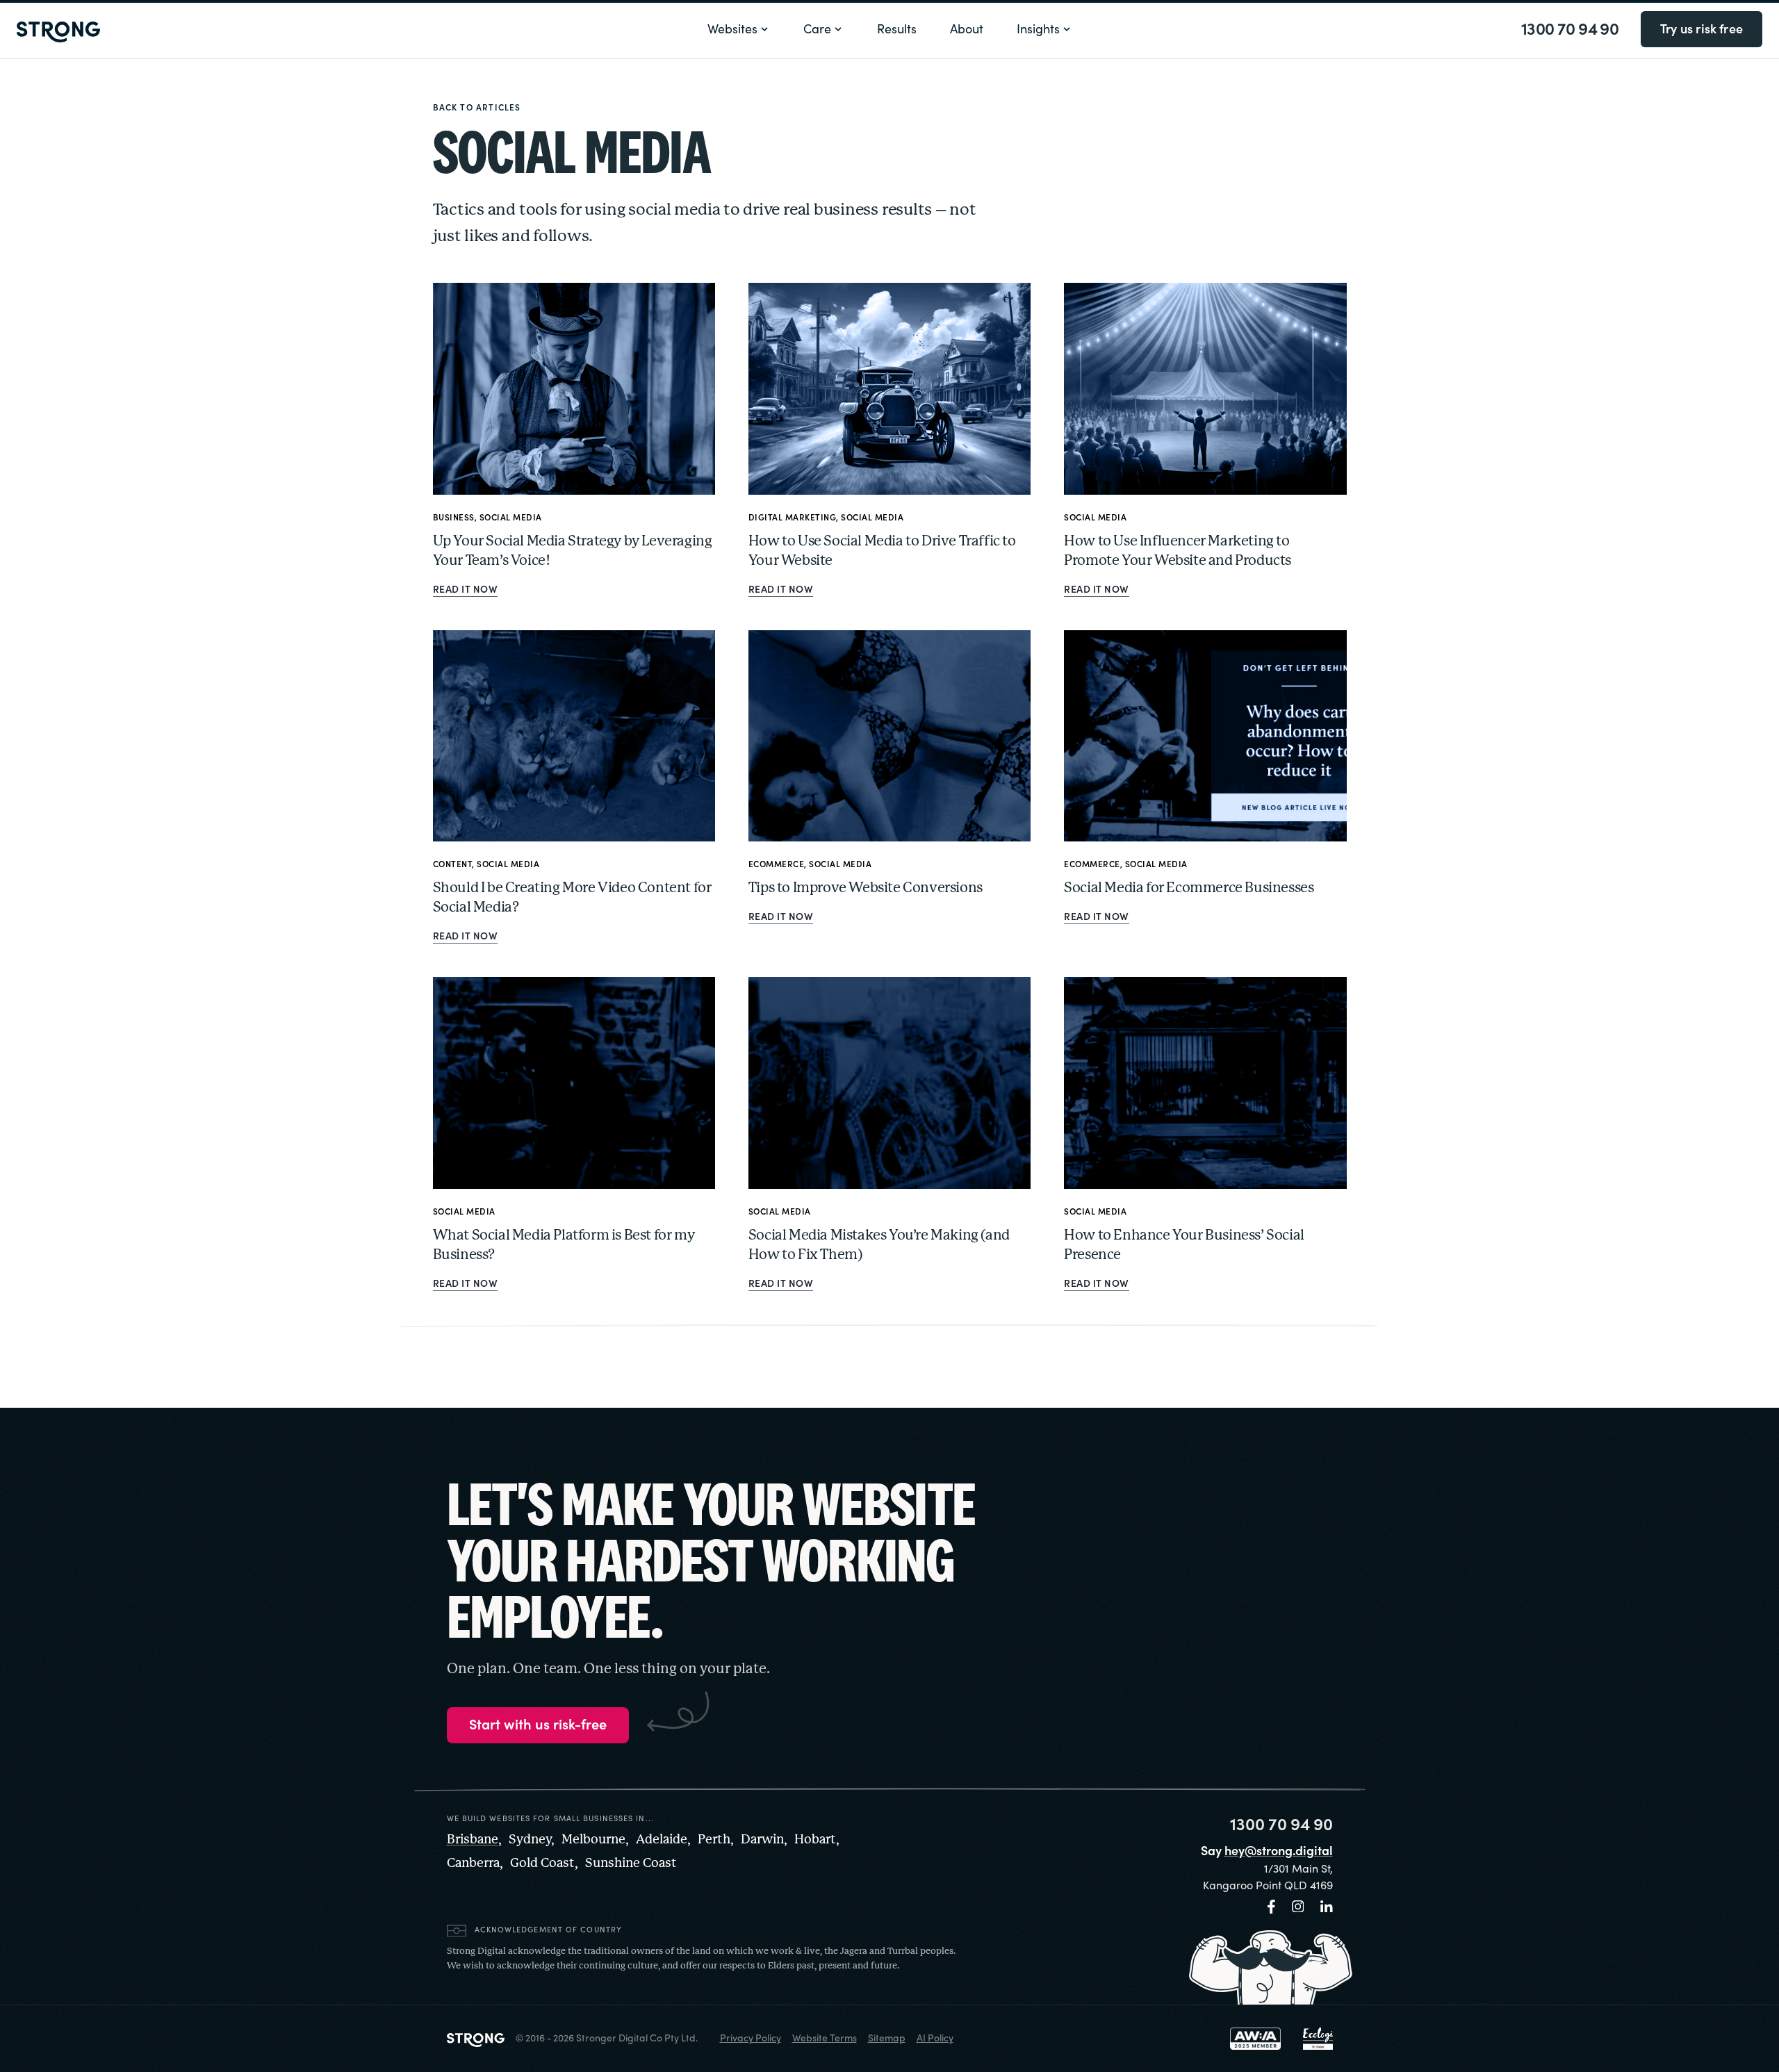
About (967, 29)
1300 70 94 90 (1570, 29)
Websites (732, 29)
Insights (1038, 29)
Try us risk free (1702, 29)
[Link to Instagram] (1298, 1907)
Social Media (511, 518)
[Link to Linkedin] (1327, 1907)
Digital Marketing (793, 518)
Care (817, 29)
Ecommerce (777, 864)
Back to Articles (477, 108)
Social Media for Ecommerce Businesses (1189, 888)
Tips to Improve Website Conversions (866, 888)
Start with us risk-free (538, 1725)
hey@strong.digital (1279, 1851)
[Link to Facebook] (1271, 1907)
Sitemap (887, 2038)
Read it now (466, 590)
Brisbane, (474, 1840)
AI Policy (935, 2038)
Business (454, 518)
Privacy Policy (751, 2038)
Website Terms (825, 2038)
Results (897, 29)
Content (453, 864)
